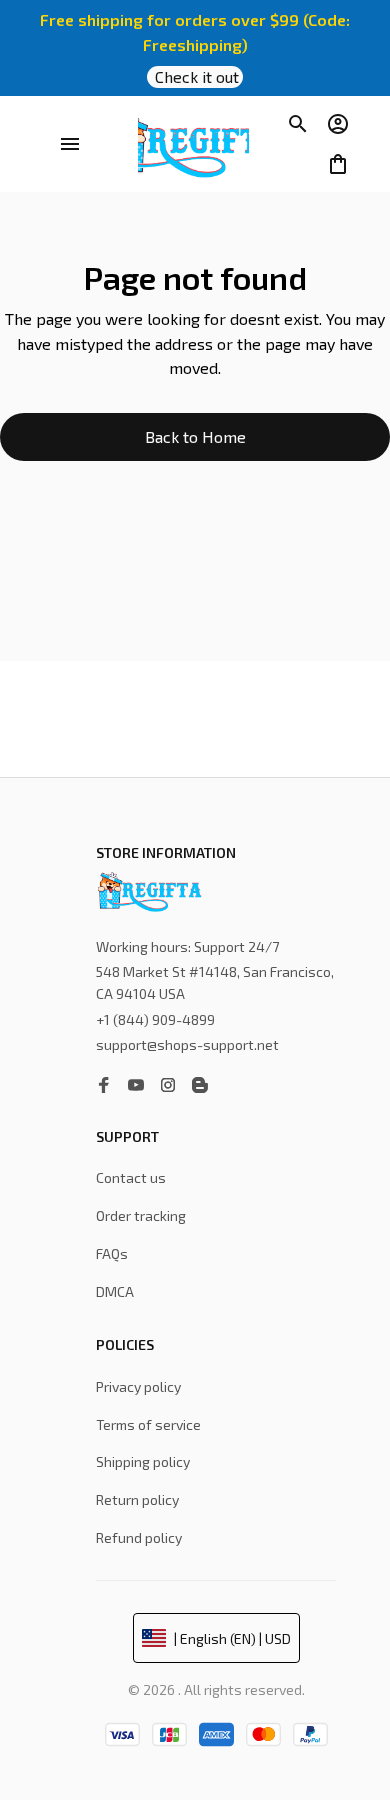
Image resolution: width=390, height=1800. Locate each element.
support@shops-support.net (187, 1044)
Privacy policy (138, 1386)
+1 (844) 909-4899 (155, 1019)
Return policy (137, 1499)
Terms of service (148, 1424)
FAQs (112, 1253)
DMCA (115, 1291)
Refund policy (139, 1537)
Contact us (131, 1177)
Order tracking (141, 1215)
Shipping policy (143, 1461)
